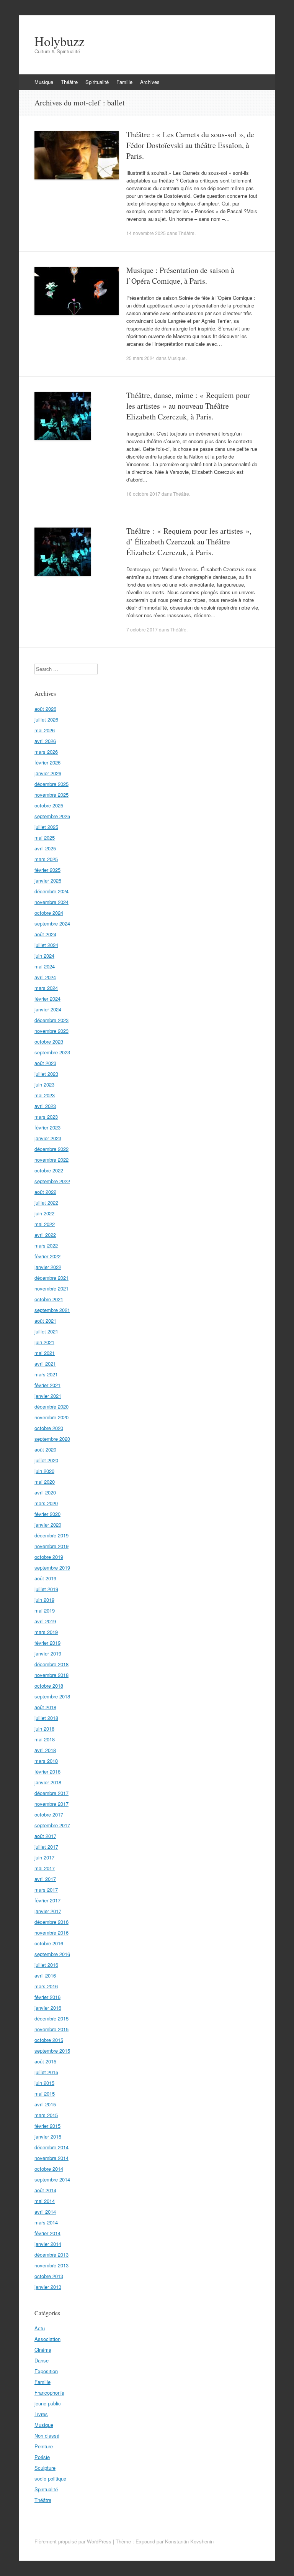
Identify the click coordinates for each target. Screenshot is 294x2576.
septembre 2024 (52, 923)
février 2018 (47, 1771)
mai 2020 (45, 1482)
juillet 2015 (46, 2072)
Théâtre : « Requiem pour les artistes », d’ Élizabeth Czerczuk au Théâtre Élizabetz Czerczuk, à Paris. (189, 542)
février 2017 (47, 1900)
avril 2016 (45, 1975)
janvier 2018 (48, 1782)
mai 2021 (45, 1353)
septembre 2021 (52, 1310)
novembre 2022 (51, 1160)
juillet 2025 (46, 827)
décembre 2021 (51, 1278)
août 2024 (45, 934)
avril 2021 (45, 1364)
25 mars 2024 (141, 358)
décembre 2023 (51, 1020)
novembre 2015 (51, 2029)
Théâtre (69, 82)
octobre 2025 (49, 805)
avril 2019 (45, 1621)
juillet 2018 (46, 1718)
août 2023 (45, 1063)
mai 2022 (45, 1224)
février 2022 (47, 1256)
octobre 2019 (49, 1557)
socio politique (50, 2478)
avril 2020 (45, 1492)
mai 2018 (45, 1739)
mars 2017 (46, 1890)
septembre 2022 (52, 1181)
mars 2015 (46, 2115)
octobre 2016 (49, 1943)
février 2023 (47, 1127)
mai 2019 (45, 1610)
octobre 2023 (49, 1041)
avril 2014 (45, 2212)
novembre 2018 (51, 1675)
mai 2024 (45, 966)
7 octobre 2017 (142, 629)
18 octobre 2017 (143, 494)
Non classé (47, 2435)
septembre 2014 (52, 2179)
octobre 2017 (49, 1814)
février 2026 (47, 762)
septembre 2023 (52, 1052)
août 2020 (45, 1449)
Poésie (42, 2457)
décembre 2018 (51, 1664)
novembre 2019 (51, 1546)
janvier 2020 (48, 1525)
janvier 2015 (48, 2136)
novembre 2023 (51, 1031)
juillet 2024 (46, 945)
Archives (150, 82)
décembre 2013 (51, 2255)
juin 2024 (44, 956)
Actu (40, 2328)
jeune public (48, 2403)
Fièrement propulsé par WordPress (73, 2541)
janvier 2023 (48, 1138)
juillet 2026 (46, 719)
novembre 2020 (51, 1417)
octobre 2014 (49, 2169)
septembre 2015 (52, 2051)
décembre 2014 (51, 2147)
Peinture (44, 2446)
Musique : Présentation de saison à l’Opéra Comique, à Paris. (180, 275)
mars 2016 (46, 1986)
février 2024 (47, 999)
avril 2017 (45, 1879)
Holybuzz (60, 41)
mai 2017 (45, 1868)
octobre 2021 (49, 1299)
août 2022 (45, 1192)
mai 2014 (45, 2201)
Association (47, 2339)
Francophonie (49, 2393)
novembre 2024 (51, 902)
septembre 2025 (52, 816)
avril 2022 (45, 1235)
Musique (44, 82)
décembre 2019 (51, 1535)
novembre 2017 (51, 1804)
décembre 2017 (51, 1793)
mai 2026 (45, 730)
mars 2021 (46, 1374)
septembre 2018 (52, 1696)
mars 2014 (46, 2222)
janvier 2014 (48, 2244)
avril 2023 (45, 1106)
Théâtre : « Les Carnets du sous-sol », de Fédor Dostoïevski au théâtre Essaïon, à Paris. (190, 145)
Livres (41, 2414)
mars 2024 (46, 988)
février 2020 (47, 1514)
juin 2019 (44, 1600)
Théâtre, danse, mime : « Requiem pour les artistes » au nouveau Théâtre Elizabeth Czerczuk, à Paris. (188, 406)
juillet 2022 (46, 1203)
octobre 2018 (49, 1686)
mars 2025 (46, 859)
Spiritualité (97, 82)
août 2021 (45, 1321)
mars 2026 (46, 752)
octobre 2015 (49, 2040)
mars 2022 (46, 1245)
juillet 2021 (46, 1331)
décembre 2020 (51, 1406)
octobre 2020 (49, 1428)
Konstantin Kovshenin (189, 2541)
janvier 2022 (48, 1267)
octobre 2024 (49, 913)
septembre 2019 (52, 1567)
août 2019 (45, 1578)
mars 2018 (46, 1761)
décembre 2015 (51, 2018)
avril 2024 (45, 977)
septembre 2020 (52, 1439)
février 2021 (47, 1385)
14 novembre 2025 (146, 233)
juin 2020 (44, 1471)
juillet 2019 (46, 1589)
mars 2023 (46, 1117)
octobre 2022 (49, 1170)
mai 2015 (45, 2094)
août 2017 (45, 1836)
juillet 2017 (46, 1847)
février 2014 (47, 2233)
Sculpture (45, 2468)
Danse (42, 2360)
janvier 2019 (48, 1653)
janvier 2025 (48, 880)
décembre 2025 (51, 784)
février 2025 (47, 870)
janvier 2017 (48, 1911)
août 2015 (45, 2061)
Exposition (46, 2371)
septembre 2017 (52, 1825)
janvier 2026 (48, 773)
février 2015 (47, 2126)
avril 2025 (45, 848)
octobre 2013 (49, 2276)
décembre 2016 (51, 1922)
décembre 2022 (51, 1149)
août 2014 (45, 2190)
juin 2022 (44, 1213)
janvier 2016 (48, 2008)
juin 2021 (44, 1342)
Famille (124, 82)
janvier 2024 (48, 1009)
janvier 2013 (48, 2287)
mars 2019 (46, 1632)
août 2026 (45, 709)
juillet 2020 (46, 1460)
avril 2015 (45, 2104)
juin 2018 (44, 1729)
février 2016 (47, 1997)
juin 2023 (44, 1084)
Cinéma (43, 2350)
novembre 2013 (51, 2265)
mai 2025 (45, 838)
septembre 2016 (52, 1954)
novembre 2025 (51, 795)
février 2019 (47, 1643)
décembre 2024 (51, 891)
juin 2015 (44, 2083)
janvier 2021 (48, 1396)
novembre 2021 (51, 1288)
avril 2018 (45, 1750)
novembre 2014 (51, 2158)
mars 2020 (46, 1503)
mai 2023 (45, 1095)
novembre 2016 (51, 1932)
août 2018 (45, 1707)
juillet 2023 (46, 1074)
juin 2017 (44, 1857)
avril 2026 (45, 741)
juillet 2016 (46, 1965)
